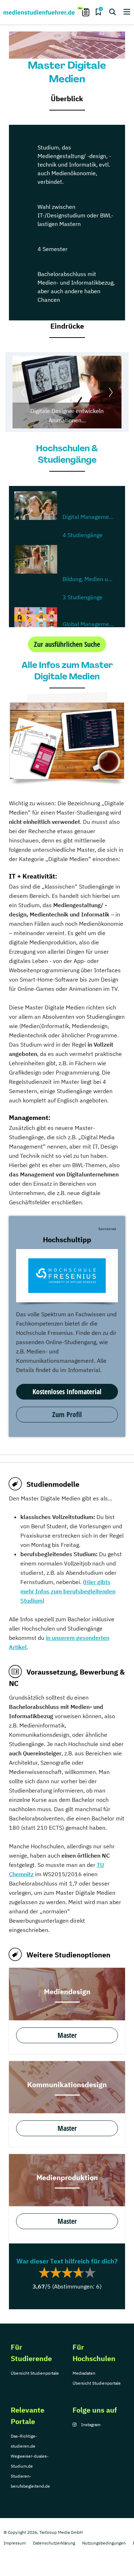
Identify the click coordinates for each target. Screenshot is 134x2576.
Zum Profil (67, 1414)
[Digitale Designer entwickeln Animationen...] (67, 392)
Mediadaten (84, 2373)
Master (67, 2035)
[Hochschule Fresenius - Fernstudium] (67, 1276)
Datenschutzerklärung (54, 2543)
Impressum (15, 2543)
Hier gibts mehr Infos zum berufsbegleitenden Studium (68, 1591)
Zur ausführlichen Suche (67, 644)
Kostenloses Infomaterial (67, 1392)
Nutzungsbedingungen (104, 2543)
